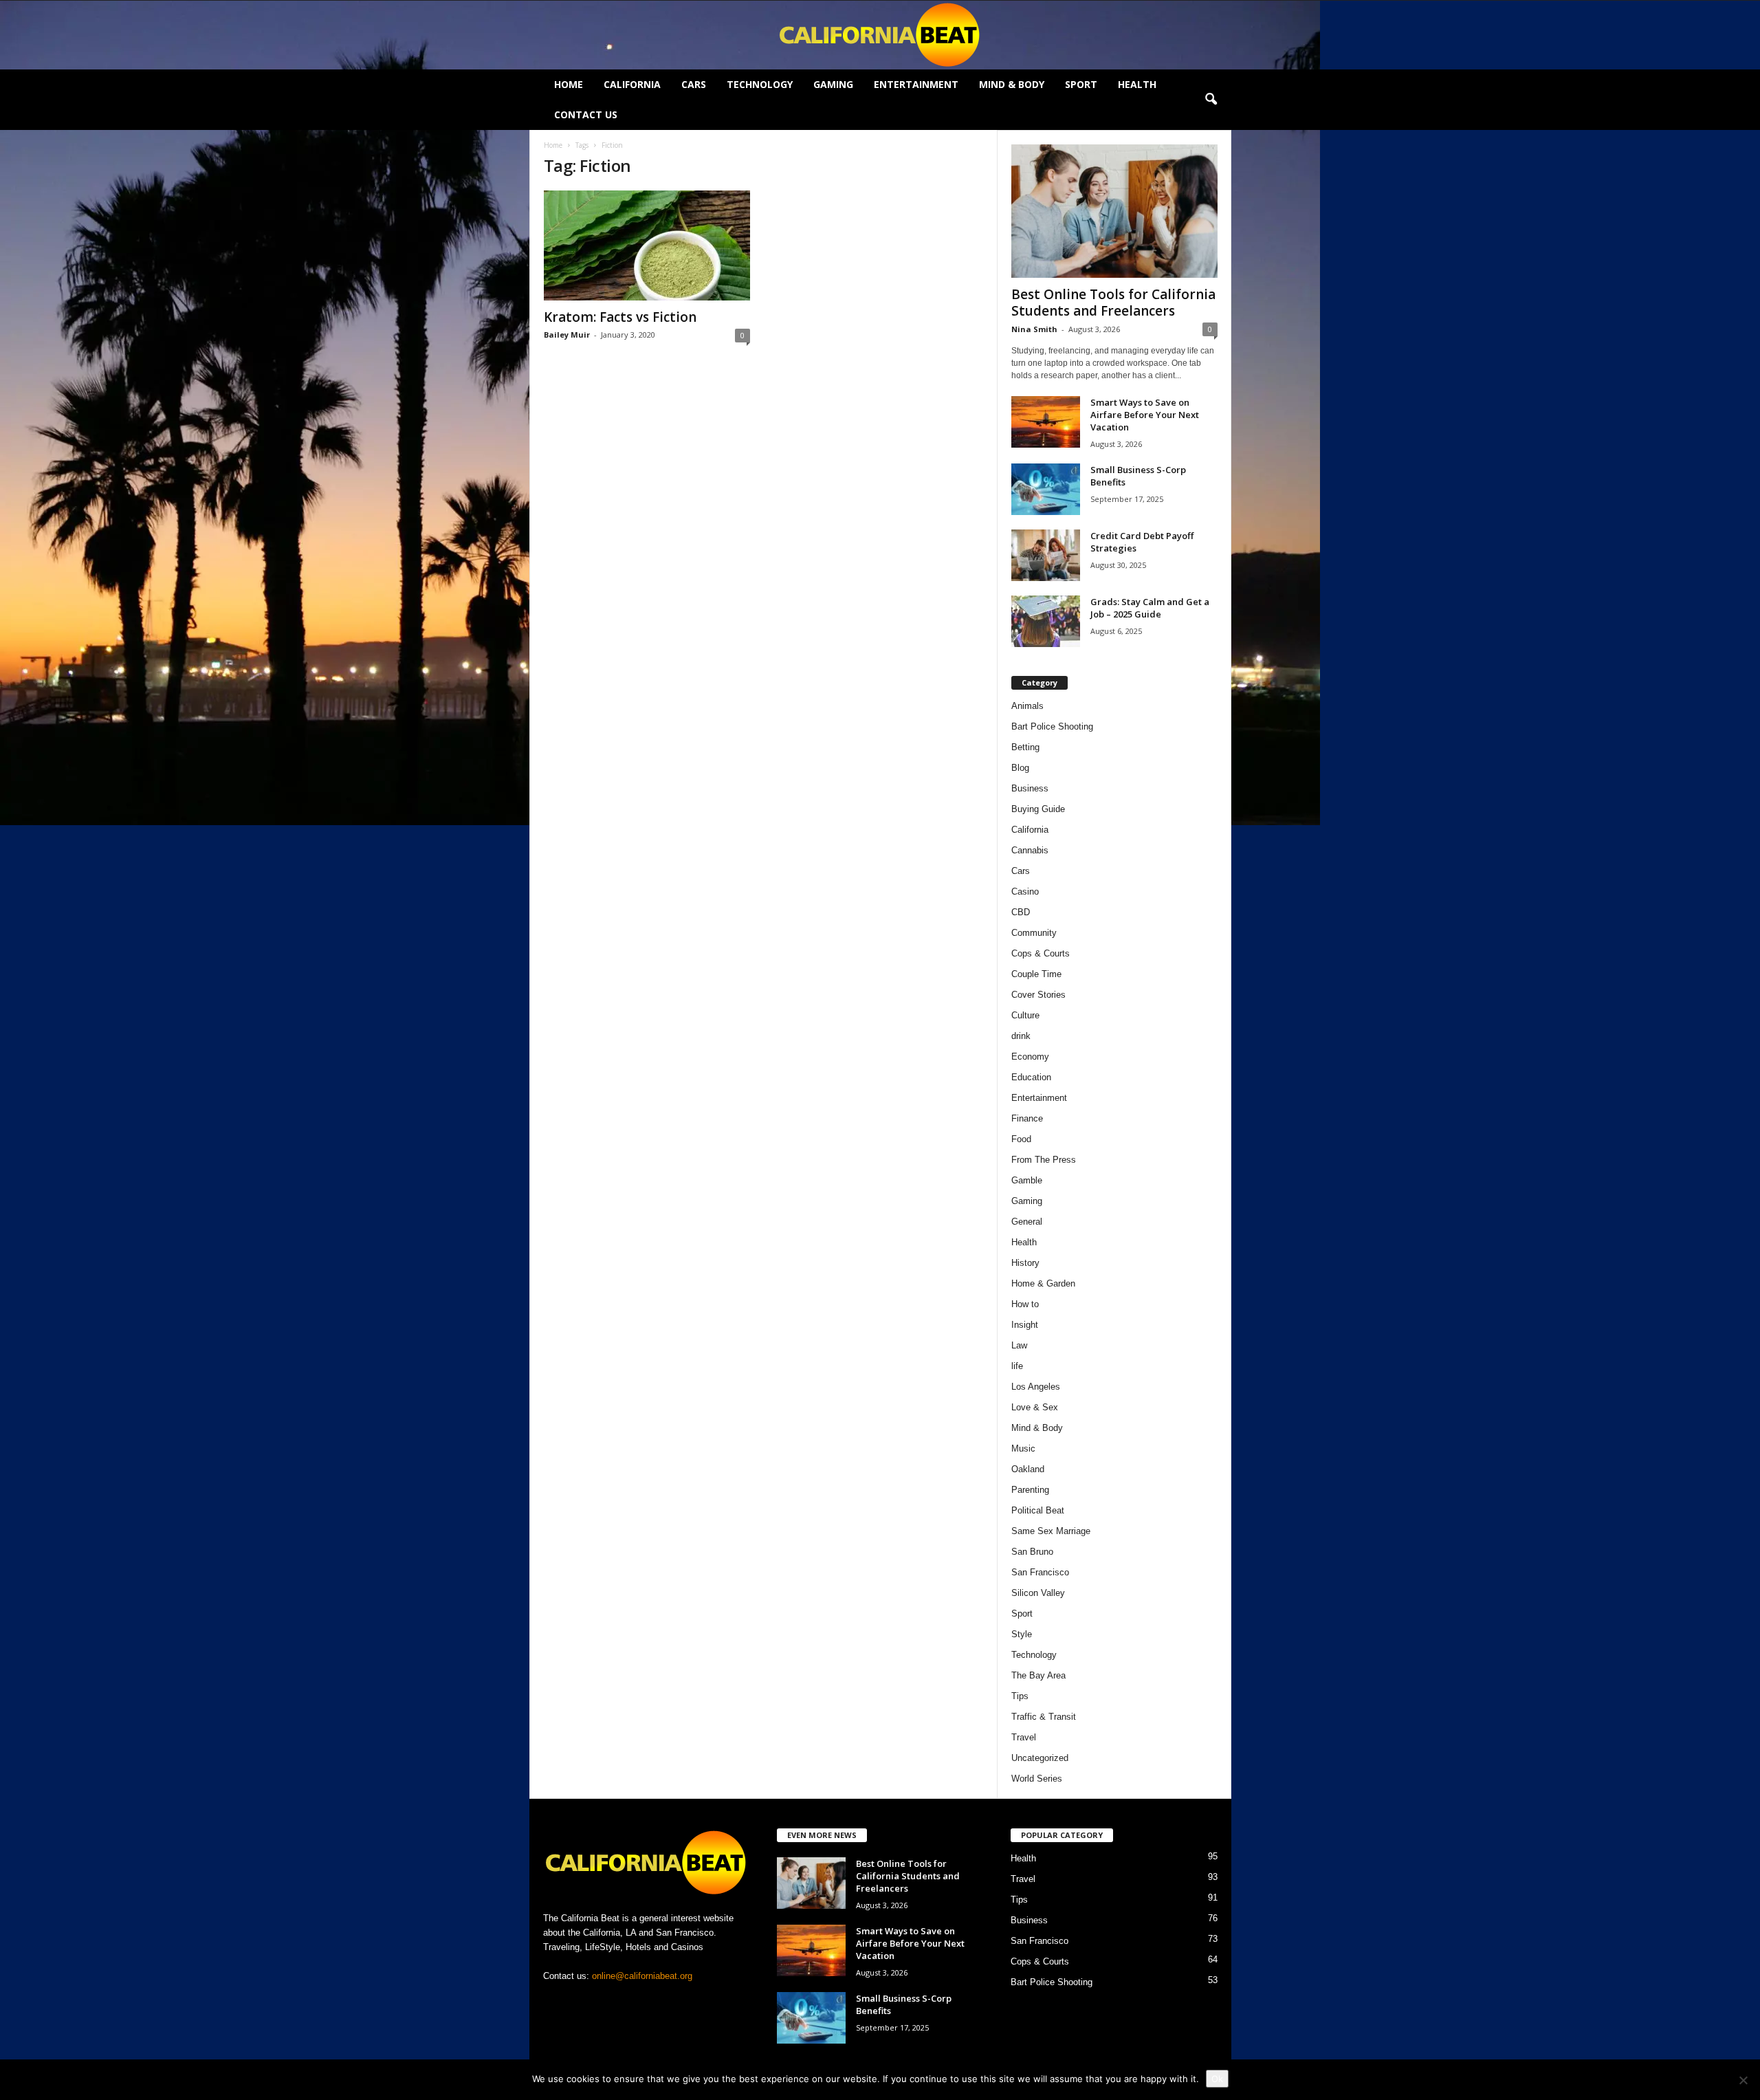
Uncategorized (1040, 1758)
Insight (1025, 1325)
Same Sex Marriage (1051, 1531)
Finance (1027, 1118)
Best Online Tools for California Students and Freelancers (1113, 303)
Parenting (1030, 1490)
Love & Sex (1035, 1407)
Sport (1081, 84)
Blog (1020, 768)
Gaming (833, 84)
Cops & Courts (1041, 953)
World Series (1037, 1779)
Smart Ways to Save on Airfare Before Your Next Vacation (1145, 415)
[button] (1211, 100)
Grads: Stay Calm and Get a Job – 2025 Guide (1150, 608)
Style (1022, 1634)
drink (1021, 1036)
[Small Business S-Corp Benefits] (1046, 489)
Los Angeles (1036, 1387)
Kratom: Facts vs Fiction (620, 317)
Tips (1020, 1696)
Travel (1024, 1737)
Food (1021, 1139)
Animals (1027, 706)
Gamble (1027, 1180)
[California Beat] (880, 35)
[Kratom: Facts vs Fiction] (647, 245)
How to (1025, 1304)
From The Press (1044, 1160)
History (1025, 1263)
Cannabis (1030, 850)
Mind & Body (1012, 84)
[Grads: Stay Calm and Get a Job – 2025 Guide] (1046, 621)
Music (1023, 1448)
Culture (1025, 1015)
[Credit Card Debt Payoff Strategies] (1046, 555)
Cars (694, 84)
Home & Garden (1043, 1283)
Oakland (1028, 1469)
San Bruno (1032, 1552)
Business (1030, 788)
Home (569, 84)
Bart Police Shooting (1052, 726)
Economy (1030, 1057)
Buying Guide (1038, 809)
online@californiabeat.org (642, 1976)
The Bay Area (1038, 1675)
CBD (1021, 912)
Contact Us (586, 114)
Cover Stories (1038, 995)
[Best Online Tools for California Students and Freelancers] (1114, 211)
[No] (1743, 2080)
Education (1031, 1077)
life (1017, 1366)
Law (1019, 1345)
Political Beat (1038, 1510)
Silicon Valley (1038, 1593)
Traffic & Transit (1044, 1717)
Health (1137, 84)
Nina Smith (1034, 329)
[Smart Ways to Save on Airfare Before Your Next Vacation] (1046, 422)
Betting (1025, 747)
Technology (760, 84)
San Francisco (1040, 1572)
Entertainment (916, 84)
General (1027, 1222)
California (632, 84)
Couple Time (1036, 974)
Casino (1025, 892)
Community (1034, 933)
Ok (1217, 2079)
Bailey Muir (567, 335)
